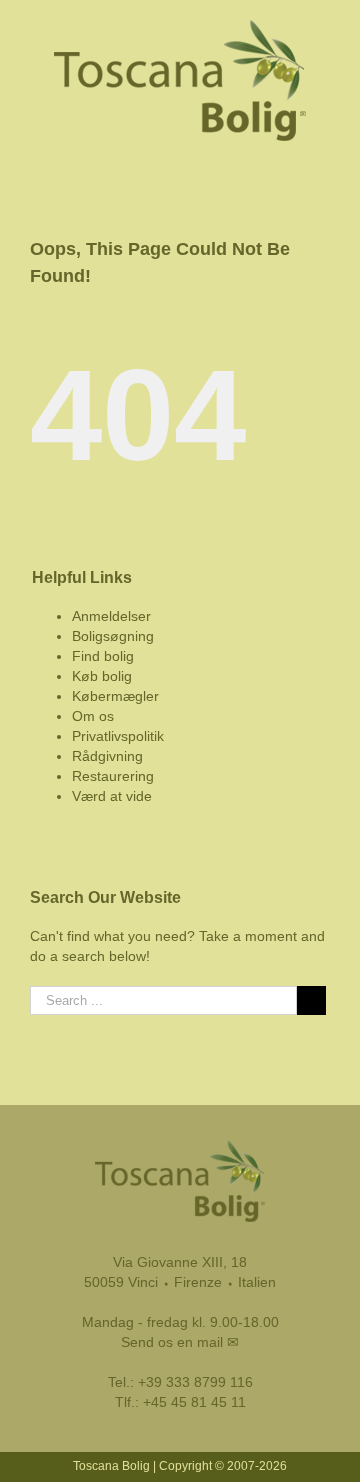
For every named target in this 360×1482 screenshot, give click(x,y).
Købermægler (115, 696)
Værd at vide (112, 796)
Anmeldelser (111, 616)
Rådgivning (107, 756)
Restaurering (113, 776)
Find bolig (103, 656)
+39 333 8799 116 (195, 1382)
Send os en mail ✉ (180, 1342)
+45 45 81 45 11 (194, 1402)
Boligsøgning (113, 636)
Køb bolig (102, 676)
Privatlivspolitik (118, 736)
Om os (93, 716)
